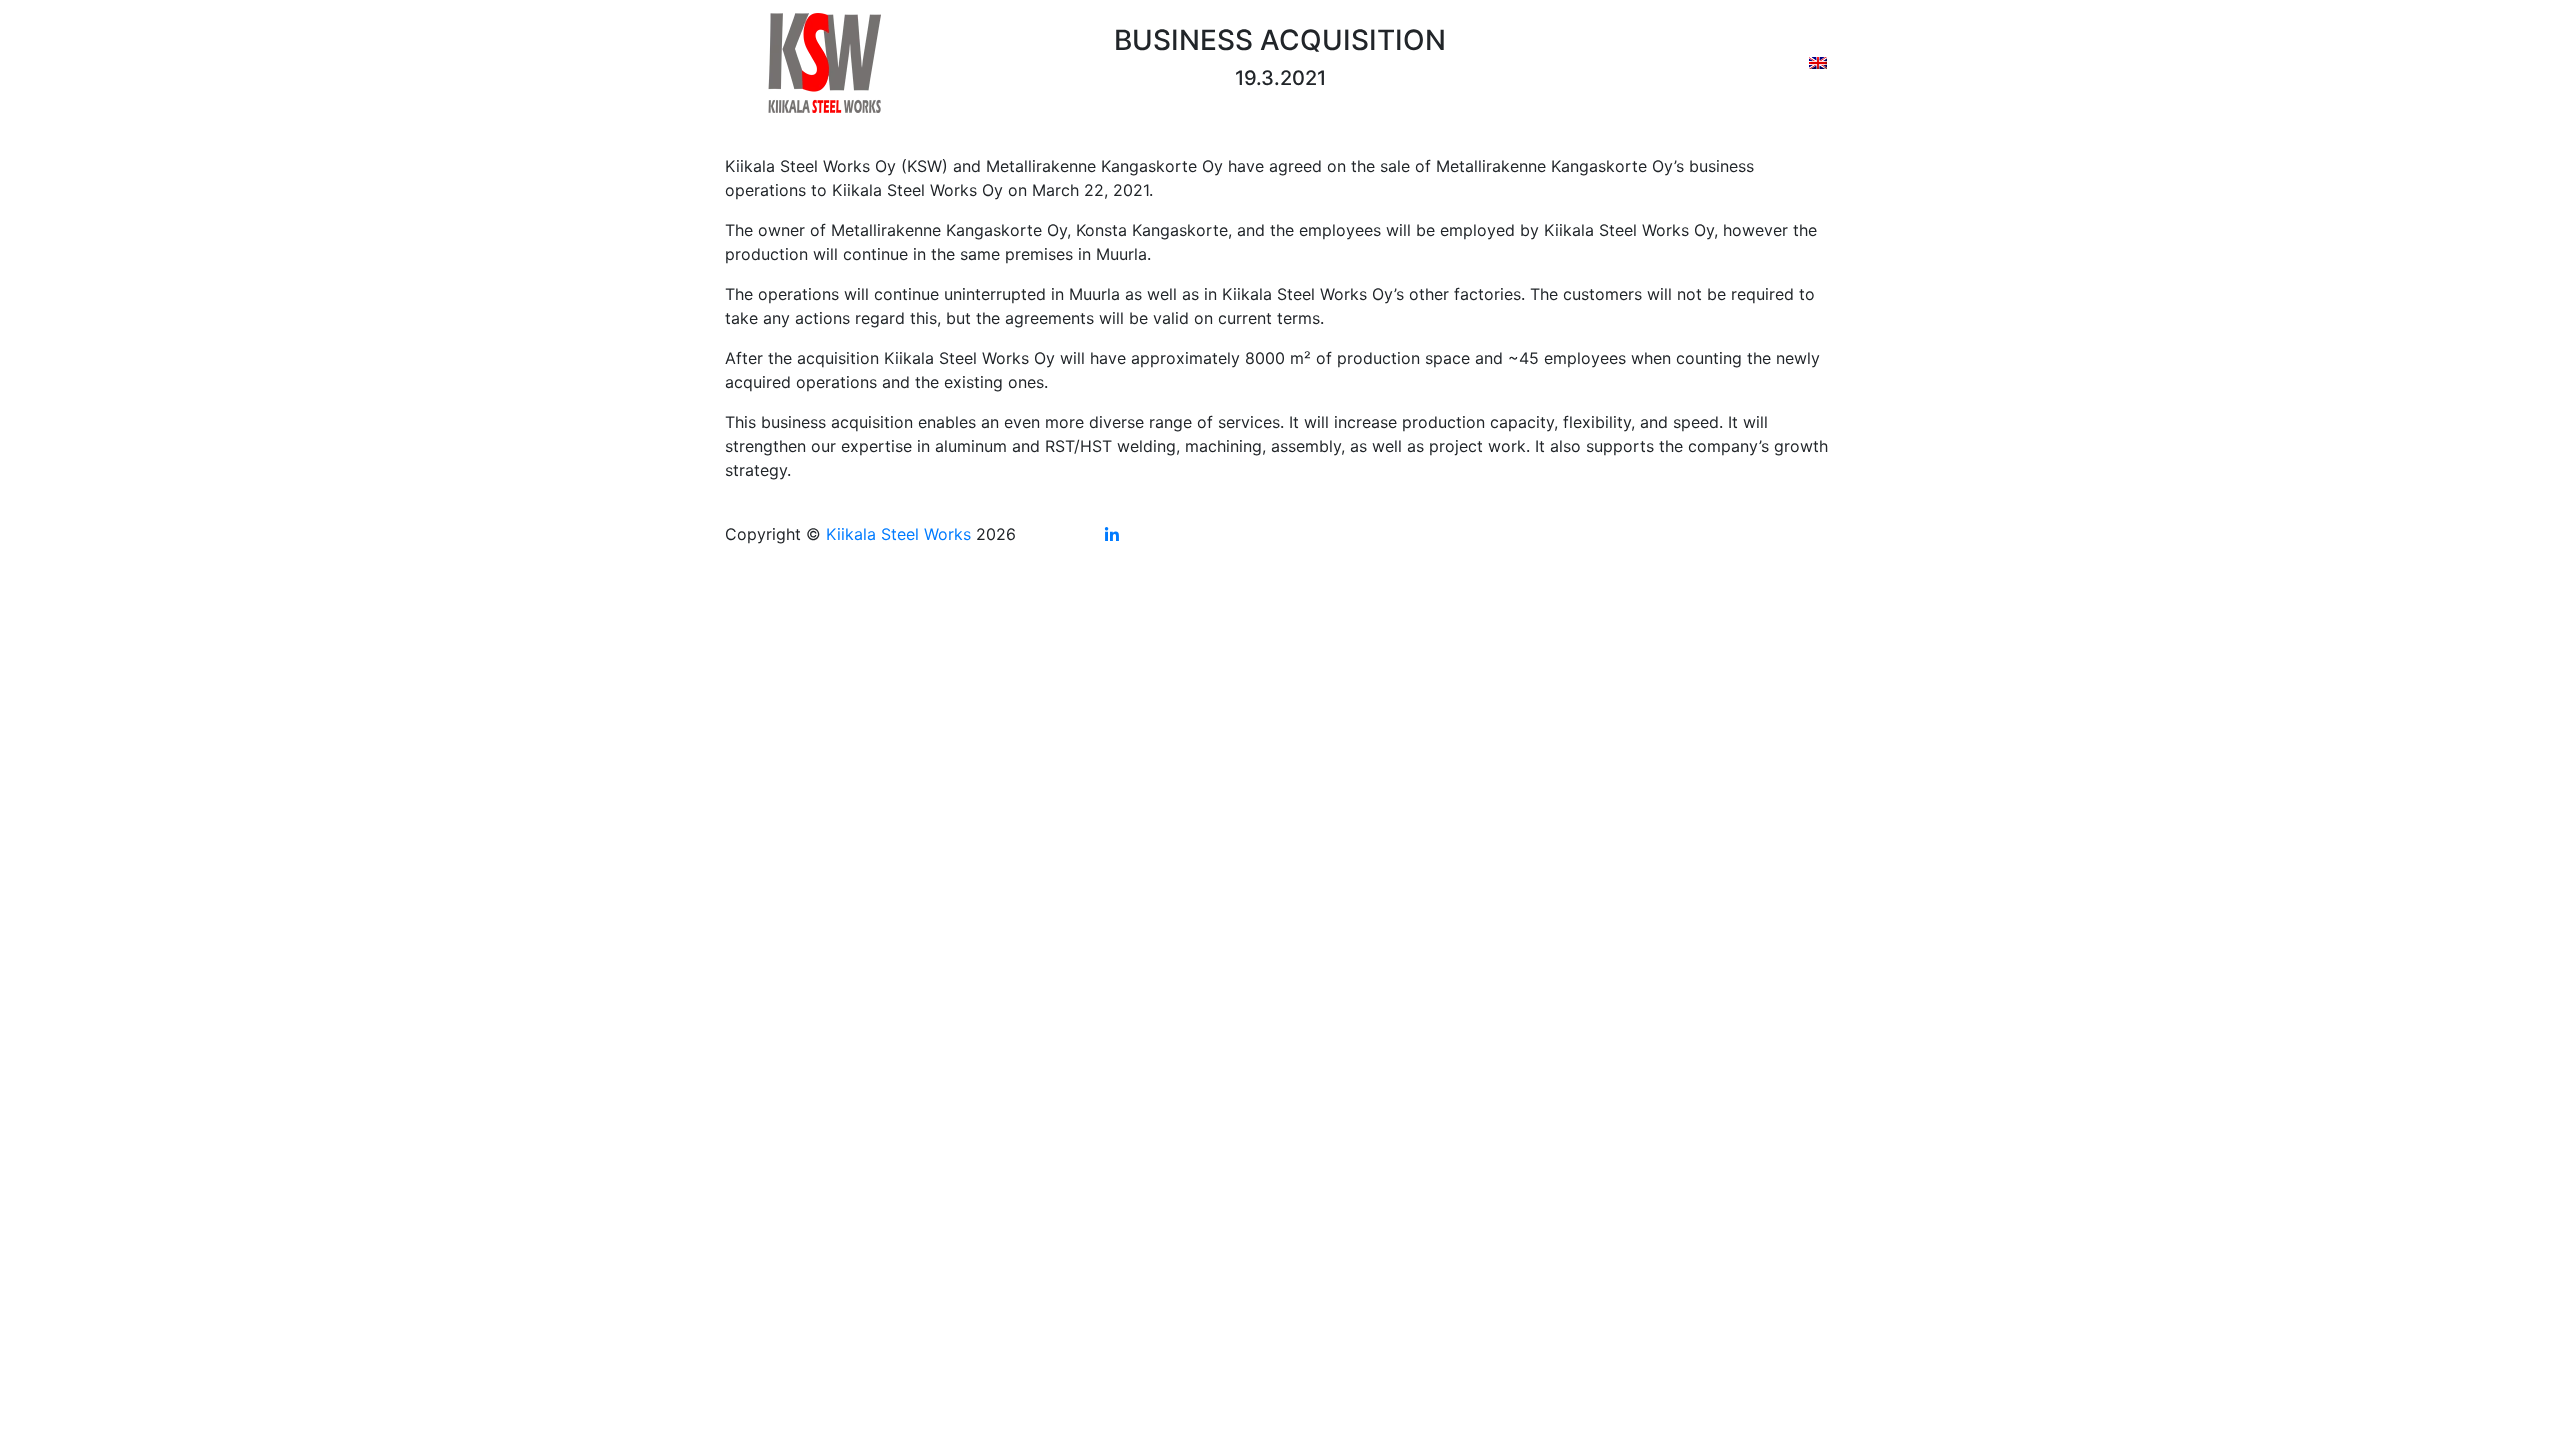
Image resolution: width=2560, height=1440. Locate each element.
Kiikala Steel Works (898, 534)
